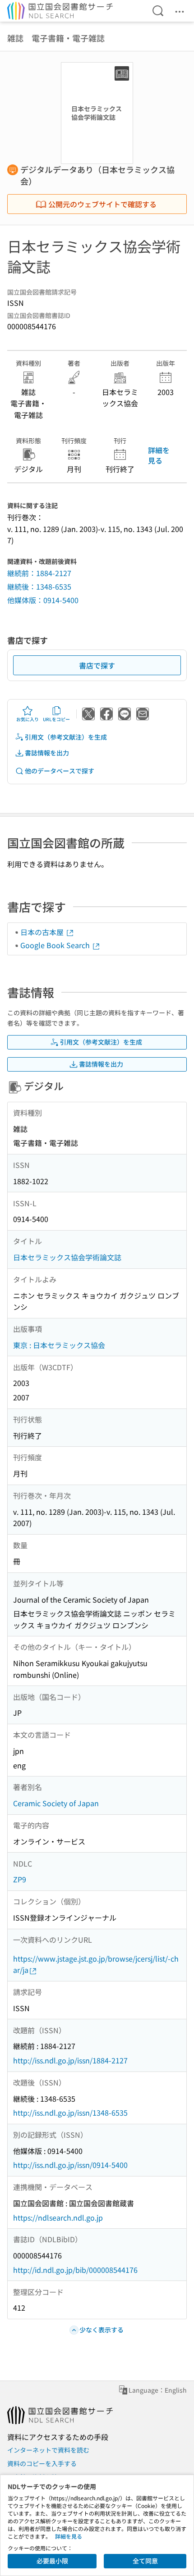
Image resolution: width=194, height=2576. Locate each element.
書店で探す (97, 665)
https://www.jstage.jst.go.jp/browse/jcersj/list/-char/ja (96, 1964)
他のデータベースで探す (60, 771)
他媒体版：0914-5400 (43, 600)
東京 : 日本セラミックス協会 (59, 1345)
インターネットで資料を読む (48, 2450)
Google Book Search (56, 945)
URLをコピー (56, 719)
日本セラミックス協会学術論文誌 (67, 1257)
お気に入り (28, 719)
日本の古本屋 (43, 932)
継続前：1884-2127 (39, 573)
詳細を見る (159, 455)
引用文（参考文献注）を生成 (66, 737)
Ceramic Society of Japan (56, 1803)
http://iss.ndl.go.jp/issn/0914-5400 (70, 2165)
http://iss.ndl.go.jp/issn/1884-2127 (70, 2060)
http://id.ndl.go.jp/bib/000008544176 (75, 2270)
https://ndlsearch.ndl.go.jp (58, 2217)
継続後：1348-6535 (39, 586)
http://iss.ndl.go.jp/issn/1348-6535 (70, 2113)
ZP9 (20, 1879)
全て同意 (145, 2561)
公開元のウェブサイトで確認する (102, 204)
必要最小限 (52, 2561)
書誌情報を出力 (47, 753)
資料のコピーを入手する (42, 2463)
